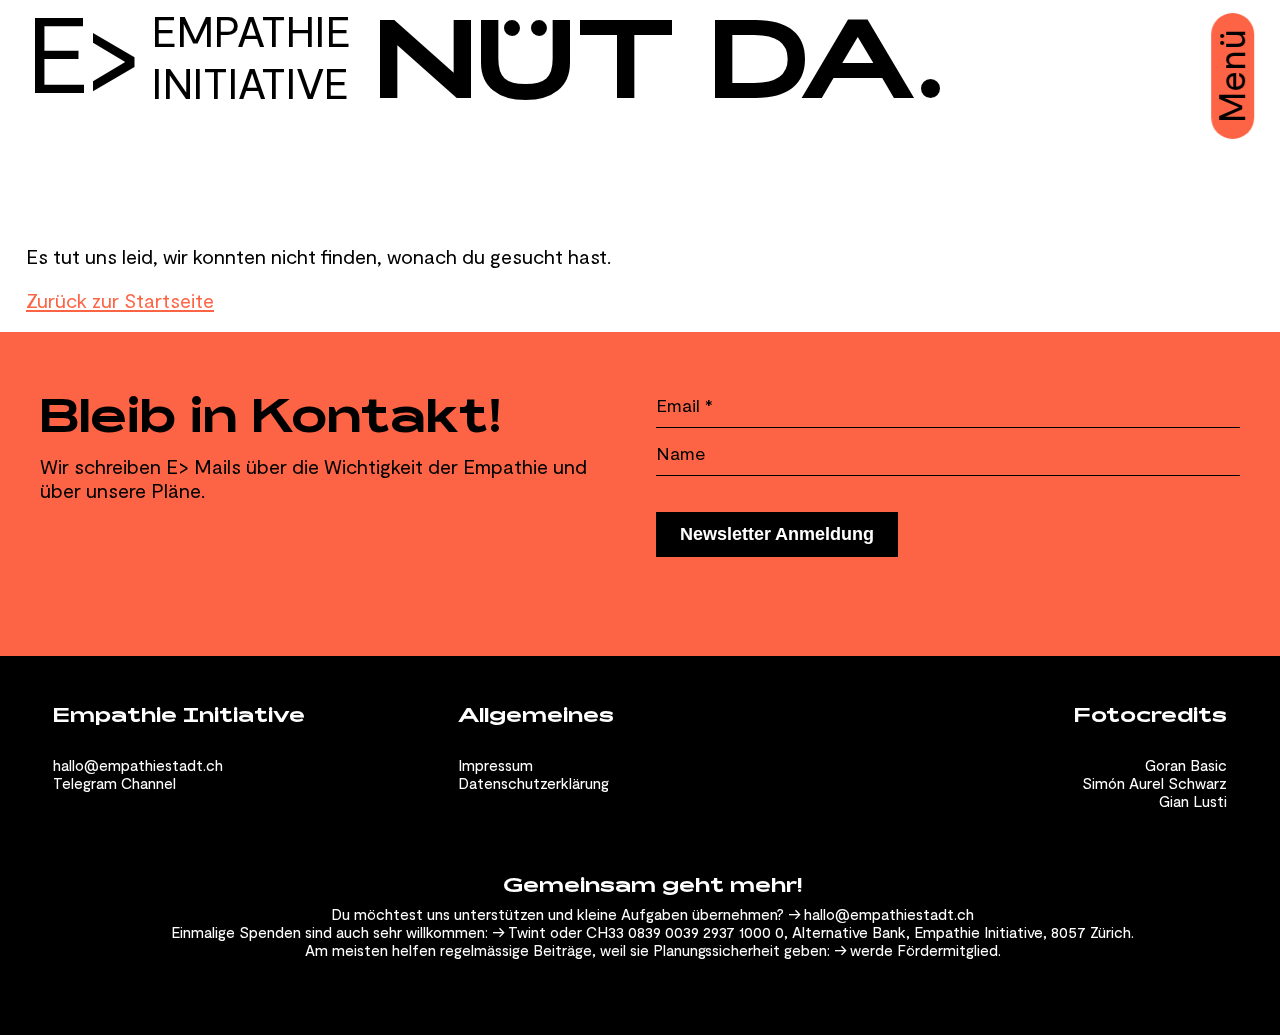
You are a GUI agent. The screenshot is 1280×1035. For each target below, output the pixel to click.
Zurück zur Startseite (120, 300)
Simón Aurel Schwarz (1154, 783)
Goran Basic (1186, 765)
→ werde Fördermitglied (916, 950)
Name (681, 453)
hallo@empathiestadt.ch (138, 765)
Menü (1231, 76)
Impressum (495, 765)
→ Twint (519, 932)
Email (684, 405)
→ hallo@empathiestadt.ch (881, 914)
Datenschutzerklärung (533, 783)
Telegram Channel (114, 783)
